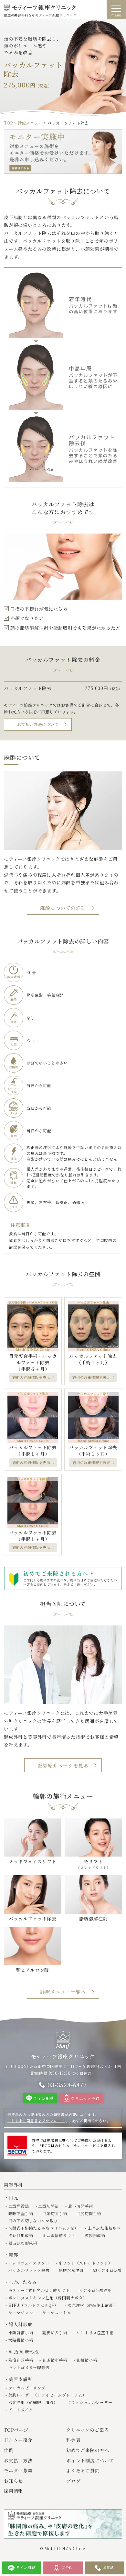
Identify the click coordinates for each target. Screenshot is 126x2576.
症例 (9, 2450)
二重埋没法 (19, 2206)
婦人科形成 (21, 2324)
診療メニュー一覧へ (63, 1992)
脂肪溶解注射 (71, 2270)
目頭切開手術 (55, 2213)
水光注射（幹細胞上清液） (92, 2305)
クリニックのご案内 (88, 2430)
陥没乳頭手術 (21, 2360)
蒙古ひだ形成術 (23, 2243)
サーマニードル (57, 2312)
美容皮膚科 (21, 2379)
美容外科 (13, 2184)
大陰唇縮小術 (21, 2340)
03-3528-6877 (67, 2085)
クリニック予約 (85, 2098)
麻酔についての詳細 (63, 908)
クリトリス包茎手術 (95, 2332)
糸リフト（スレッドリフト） (85, 2263)
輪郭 (13, 2255)
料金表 (73, 2440)
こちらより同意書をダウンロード (36, 2121)
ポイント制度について (90, 2460)
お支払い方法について (38, 724)
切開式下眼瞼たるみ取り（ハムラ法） (43, 2228)
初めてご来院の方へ (88, 2450)
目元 (13, 2197)
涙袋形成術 (95, 2235)
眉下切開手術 (80, 2206)
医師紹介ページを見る (63, 1765)
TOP (8, 123)
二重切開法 (48, 2206)
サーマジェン (21, 2312)
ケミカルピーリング (27, 2388)
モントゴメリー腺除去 (29, 2367)
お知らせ (13, 2481)
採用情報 (13, 2491)
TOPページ (16, 2430)
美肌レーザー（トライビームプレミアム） (47, 2395)
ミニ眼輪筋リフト (59, 2235)
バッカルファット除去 (29, 2270)
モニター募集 (18, 2470)
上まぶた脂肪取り (104, 2228)
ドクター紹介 (18, 2440)
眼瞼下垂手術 (21, 2213)
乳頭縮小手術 (55, 2360)
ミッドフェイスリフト (29, 2263)
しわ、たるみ (23, 2282)
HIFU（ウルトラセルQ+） (33, 2305)
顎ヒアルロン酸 (107, 2270)
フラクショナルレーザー (90, 2402)
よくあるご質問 (83, 2470)
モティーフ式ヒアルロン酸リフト (39, 2290)
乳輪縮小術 (87, 2360)
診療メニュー (30, 123)
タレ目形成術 (21, 2235)
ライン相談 (44, 2098)
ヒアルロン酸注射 (95, 2290)
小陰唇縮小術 (21, 2332)
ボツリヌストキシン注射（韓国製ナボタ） (48, 2298)
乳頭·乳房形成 (24, 2352)
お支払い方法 (18, 2460)
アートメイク (21, 2410)
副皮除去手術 (55, 2332)
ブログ (73, 2481)
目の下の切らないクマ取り (33, 2220)
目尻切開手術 (89, 2213)
